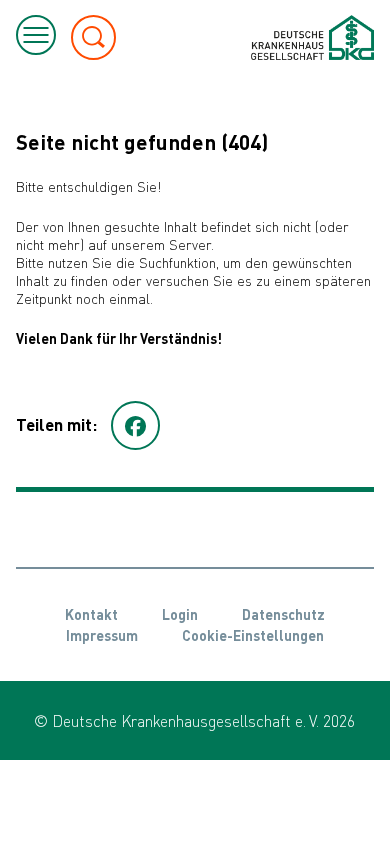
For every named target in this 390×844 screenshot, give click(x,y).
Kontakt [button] (91, 614)
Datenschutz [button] (283, 614)
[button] (135, 426)
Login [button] (180, 614)
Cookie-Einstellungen (253, 635)
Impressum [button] (102, 635)
